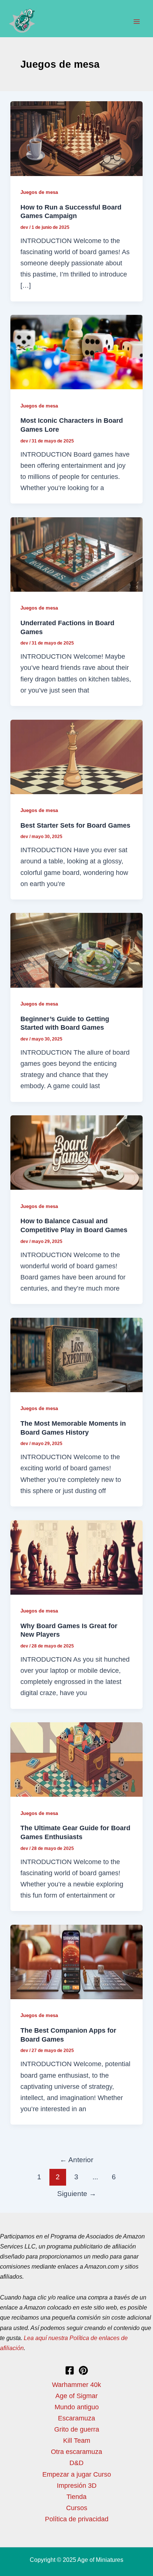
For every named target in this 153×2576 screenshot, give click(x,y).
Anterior (76, 2160)
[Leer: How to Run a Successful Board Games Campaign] (76, 138)
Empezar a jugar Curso (77, 2474)
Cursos (77, 2508)
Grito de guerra (77, 2429)
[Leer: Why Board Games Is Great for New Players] (76, 1557)
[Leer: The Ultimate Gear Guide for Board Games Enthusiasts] (76, 1759)
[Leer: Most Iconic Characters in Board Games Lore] (76, 351)
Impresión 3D (77, 2485)
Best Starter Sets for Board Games (75, 825)
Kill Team (77, 2440)
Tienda (76, 2497)
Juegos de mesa (39, 192)
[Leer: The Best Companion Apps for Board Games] (76, 1961)
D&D (76, 2463)
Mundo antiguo (77, 2407)
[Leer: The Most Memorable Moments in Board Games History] (76, 1354)
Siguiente (77, 2193)
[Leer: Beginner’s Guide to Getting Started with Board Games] (76, 950)
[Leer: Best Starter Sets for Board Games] (76, 756)
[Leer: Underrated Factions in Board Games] (76, 554)
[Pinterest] (83, 2370)
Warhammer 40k (76, 2385)
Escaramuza (76, 2418)
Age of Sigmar (76, 2396)
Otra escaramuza (76, 2452)
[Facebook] (70, 2370)
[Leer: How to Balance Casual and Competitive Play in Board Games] (76, 1152)
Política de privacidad (77, 2519)
